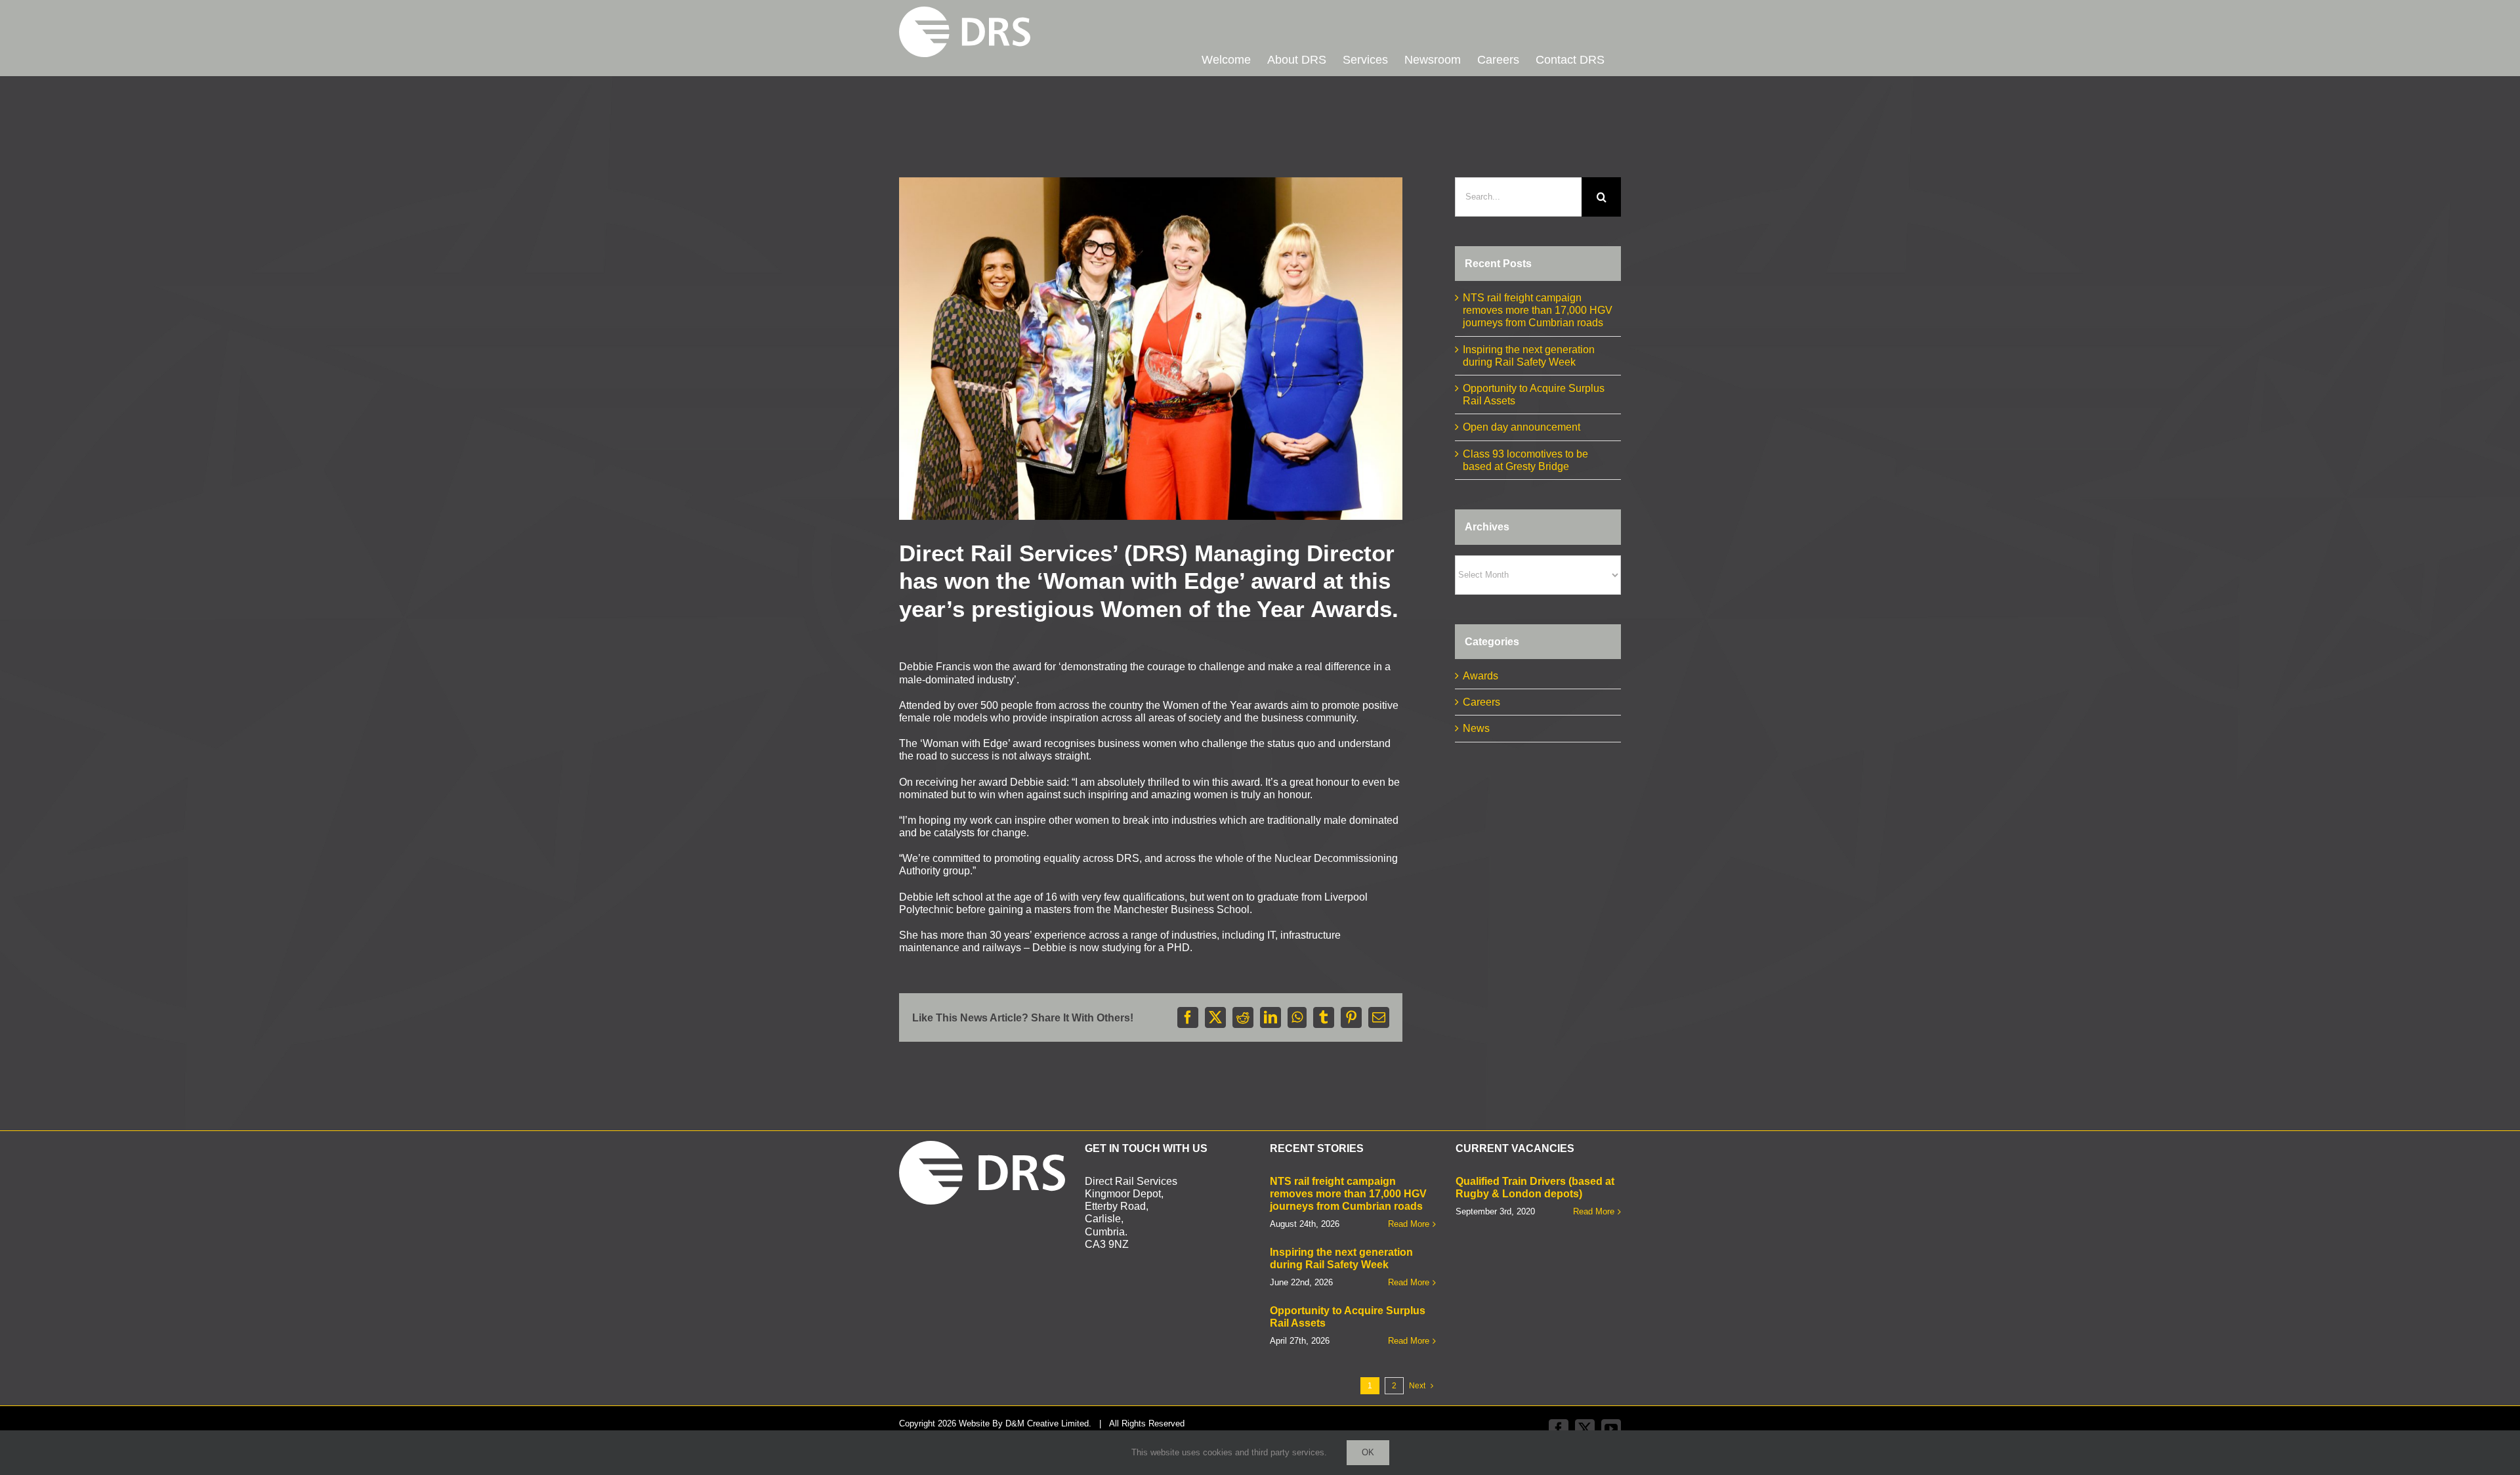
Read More (1409, 1224)
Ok (1368, 1452)
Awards (1480, 676)
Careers (1481, 702)
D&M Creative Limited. (1048, 1423)
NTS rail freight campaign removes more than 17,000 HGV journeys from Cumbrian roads (1538, 310)
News (1476, 728)
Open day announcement (1522, 427)
